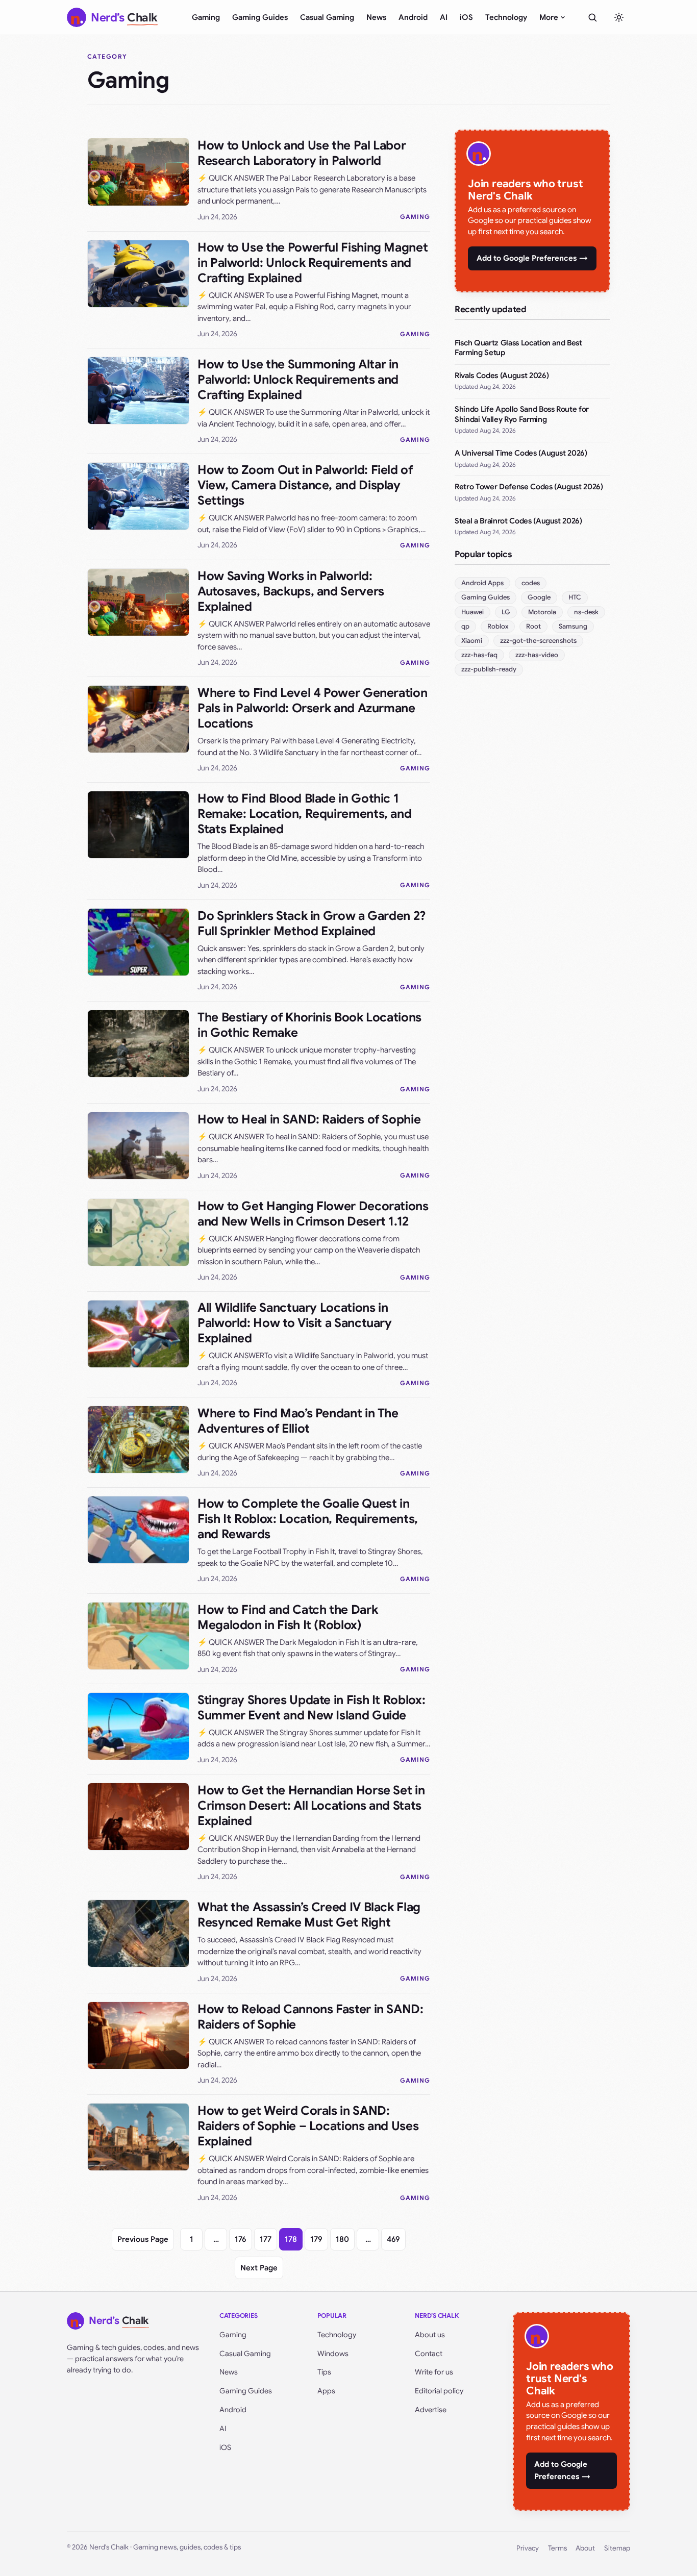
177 (266, 2239)
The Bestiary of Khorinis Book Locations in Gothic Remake (309, 1025)
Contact (429, 2354)
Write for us (434, 2372)
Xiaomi (472, 641)
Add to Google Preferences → (532, 258)
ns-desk (586, 612)
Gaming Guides (260, 17)
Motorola (542, 612)
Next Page (259, 2268)
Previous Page (143, 2239)
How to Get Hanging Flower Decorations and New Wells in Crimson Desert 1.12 (313, 1214)
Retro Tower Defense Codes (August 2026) (529, 487)
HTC (575, 597)
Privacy (528, 2548)
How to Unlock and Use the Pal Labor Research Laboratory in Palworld (302, 153)
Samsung (573, 626)
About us (430, 2335)
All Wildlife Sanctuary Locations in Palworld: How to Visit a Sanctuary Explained (295, 1323)
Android (413, 17)
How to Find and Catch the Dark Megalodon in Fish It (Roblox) (288, 1617)
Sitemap (617, 2548)
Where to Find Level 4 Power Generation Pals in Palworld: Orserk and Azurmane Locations (312, 708)
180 (342, 2239)
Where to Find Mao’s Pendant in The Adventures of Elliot (298, 1421)
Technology (506, 17)
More (549, 17)
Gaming (206, 17)
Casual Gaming (327, 17)
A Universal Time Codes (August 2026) (521, 453)
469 (393, 2239)
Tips (324, 2372)
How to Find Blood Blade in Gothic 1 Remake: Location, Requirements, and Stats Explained (304, 814)
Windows (333, 2354)
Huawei (472, 612)
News (376, 17)
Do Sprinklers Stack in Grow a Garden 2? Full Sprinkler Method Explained (312, 923)
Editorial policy (439, 2391)
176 (241, 2239)
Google (539, 597)
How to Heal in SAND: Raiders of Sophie (309, 1119)
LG (506, 612)
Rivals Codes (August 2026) (502, 376)
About (585, 2548)
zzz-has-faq (479, 655)
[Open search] (592, 17)
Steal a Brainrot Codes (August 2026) (518, 521)
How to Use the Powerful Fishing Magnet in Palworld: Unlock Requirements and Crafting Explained (313, 263)
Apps (326, 2391)
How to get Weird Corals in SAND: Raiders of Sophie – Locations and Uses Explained (308, 2126)
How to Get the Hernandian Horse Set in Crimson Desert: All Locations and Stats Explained (311, 1806)
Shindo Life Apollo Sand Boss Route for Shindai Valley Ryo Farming (522, 414)
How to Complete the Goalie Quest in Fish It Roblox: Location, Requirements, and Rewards (308, 1519)
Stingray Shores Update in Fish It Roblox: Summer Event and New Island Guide (311, 1708)
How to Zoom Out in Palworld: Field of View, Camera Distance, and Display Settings (305, 485)
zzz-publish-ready (489, 669)
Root (533, 626)
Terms (557, 2548)
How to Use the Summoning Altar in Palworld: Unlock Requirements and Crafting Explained (298, 380)
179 (316, 2239)
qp (465, 626)
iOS (466, 17)
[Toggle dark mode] (619, 17)
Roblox (498, 626)
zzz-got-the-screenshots (538, 641)
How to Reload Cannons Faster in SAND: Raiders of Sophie (310, 2017)
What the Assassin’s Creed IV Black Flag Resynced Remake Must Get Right (309, 1915)
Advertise (431, 2410)
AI (444, 17)
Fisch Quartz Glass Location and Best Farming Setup (518, 348)
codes (531, 583)
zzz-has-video (537, 655)
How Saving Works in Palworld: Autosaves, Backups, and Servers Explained (291, 591)
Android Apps (482, 583)
